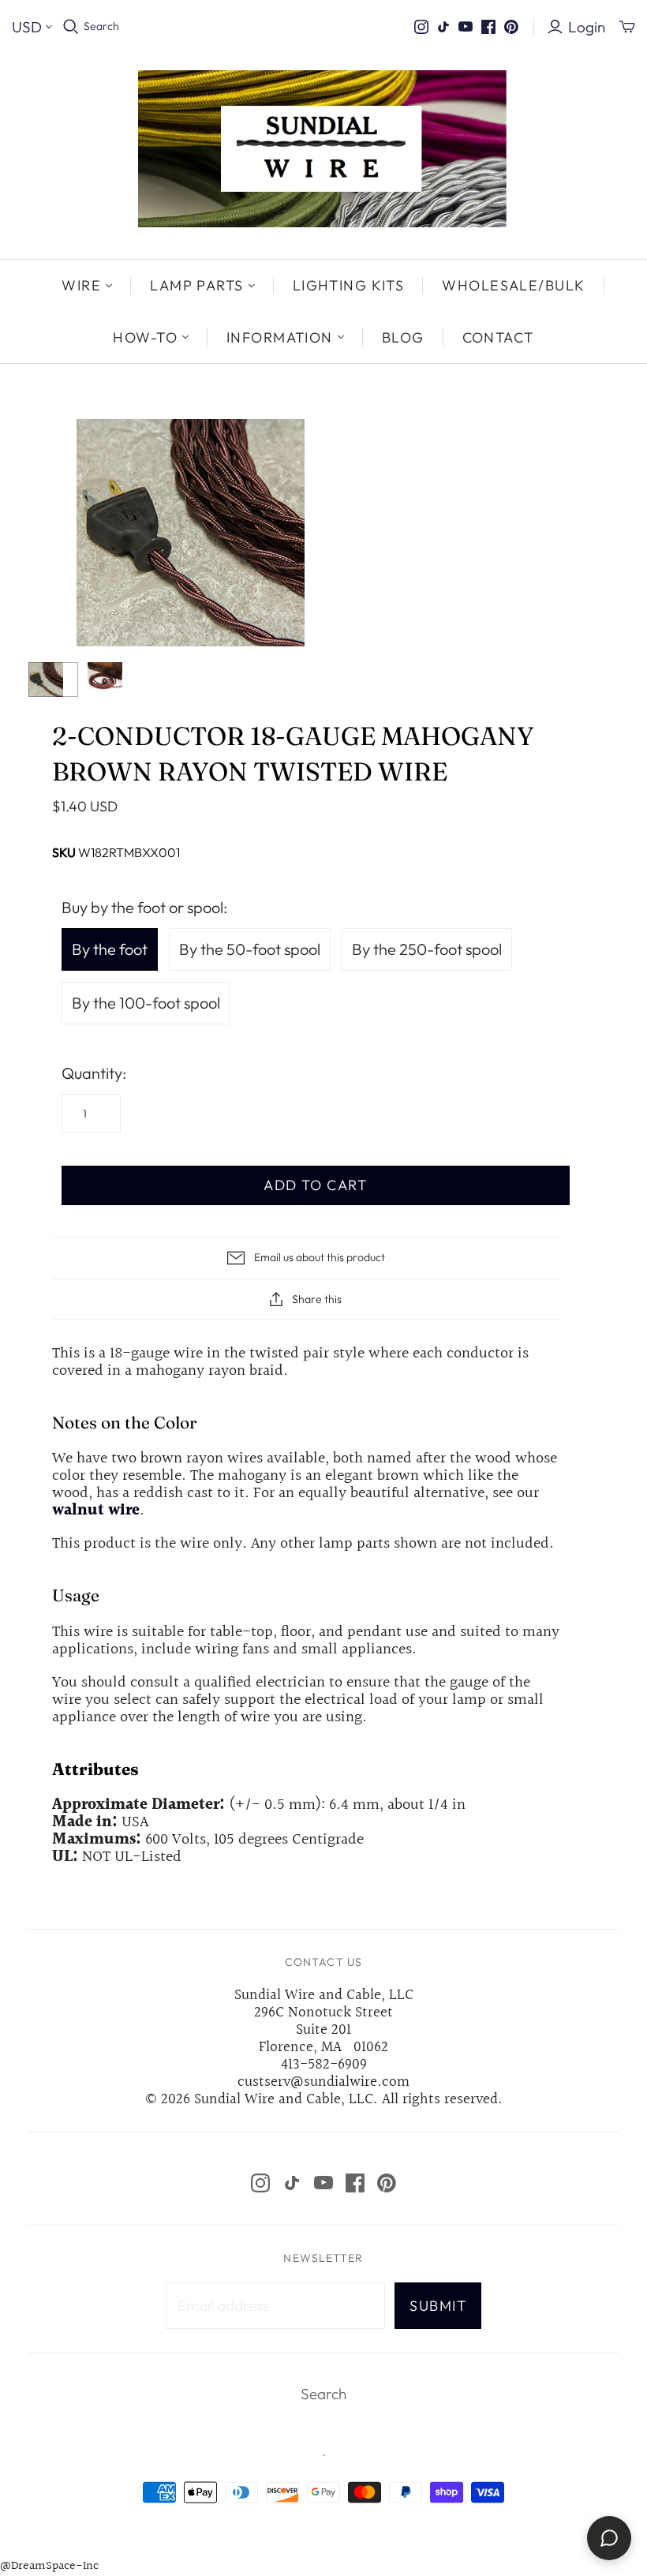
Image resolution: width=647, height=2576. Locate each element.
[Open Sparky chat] (609, 2538)
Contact (498, 337)
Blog (403, 337)
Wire (81, 285)
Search (101, 26)
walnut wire (96, 1511)
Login (587, 27)
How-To (145, 337)
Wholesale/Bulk (513, 285)
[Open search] (71, 27)
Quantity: (94, 1073)
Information (280, 337)
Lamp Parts (196, 285)
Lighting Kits (349, 285)
